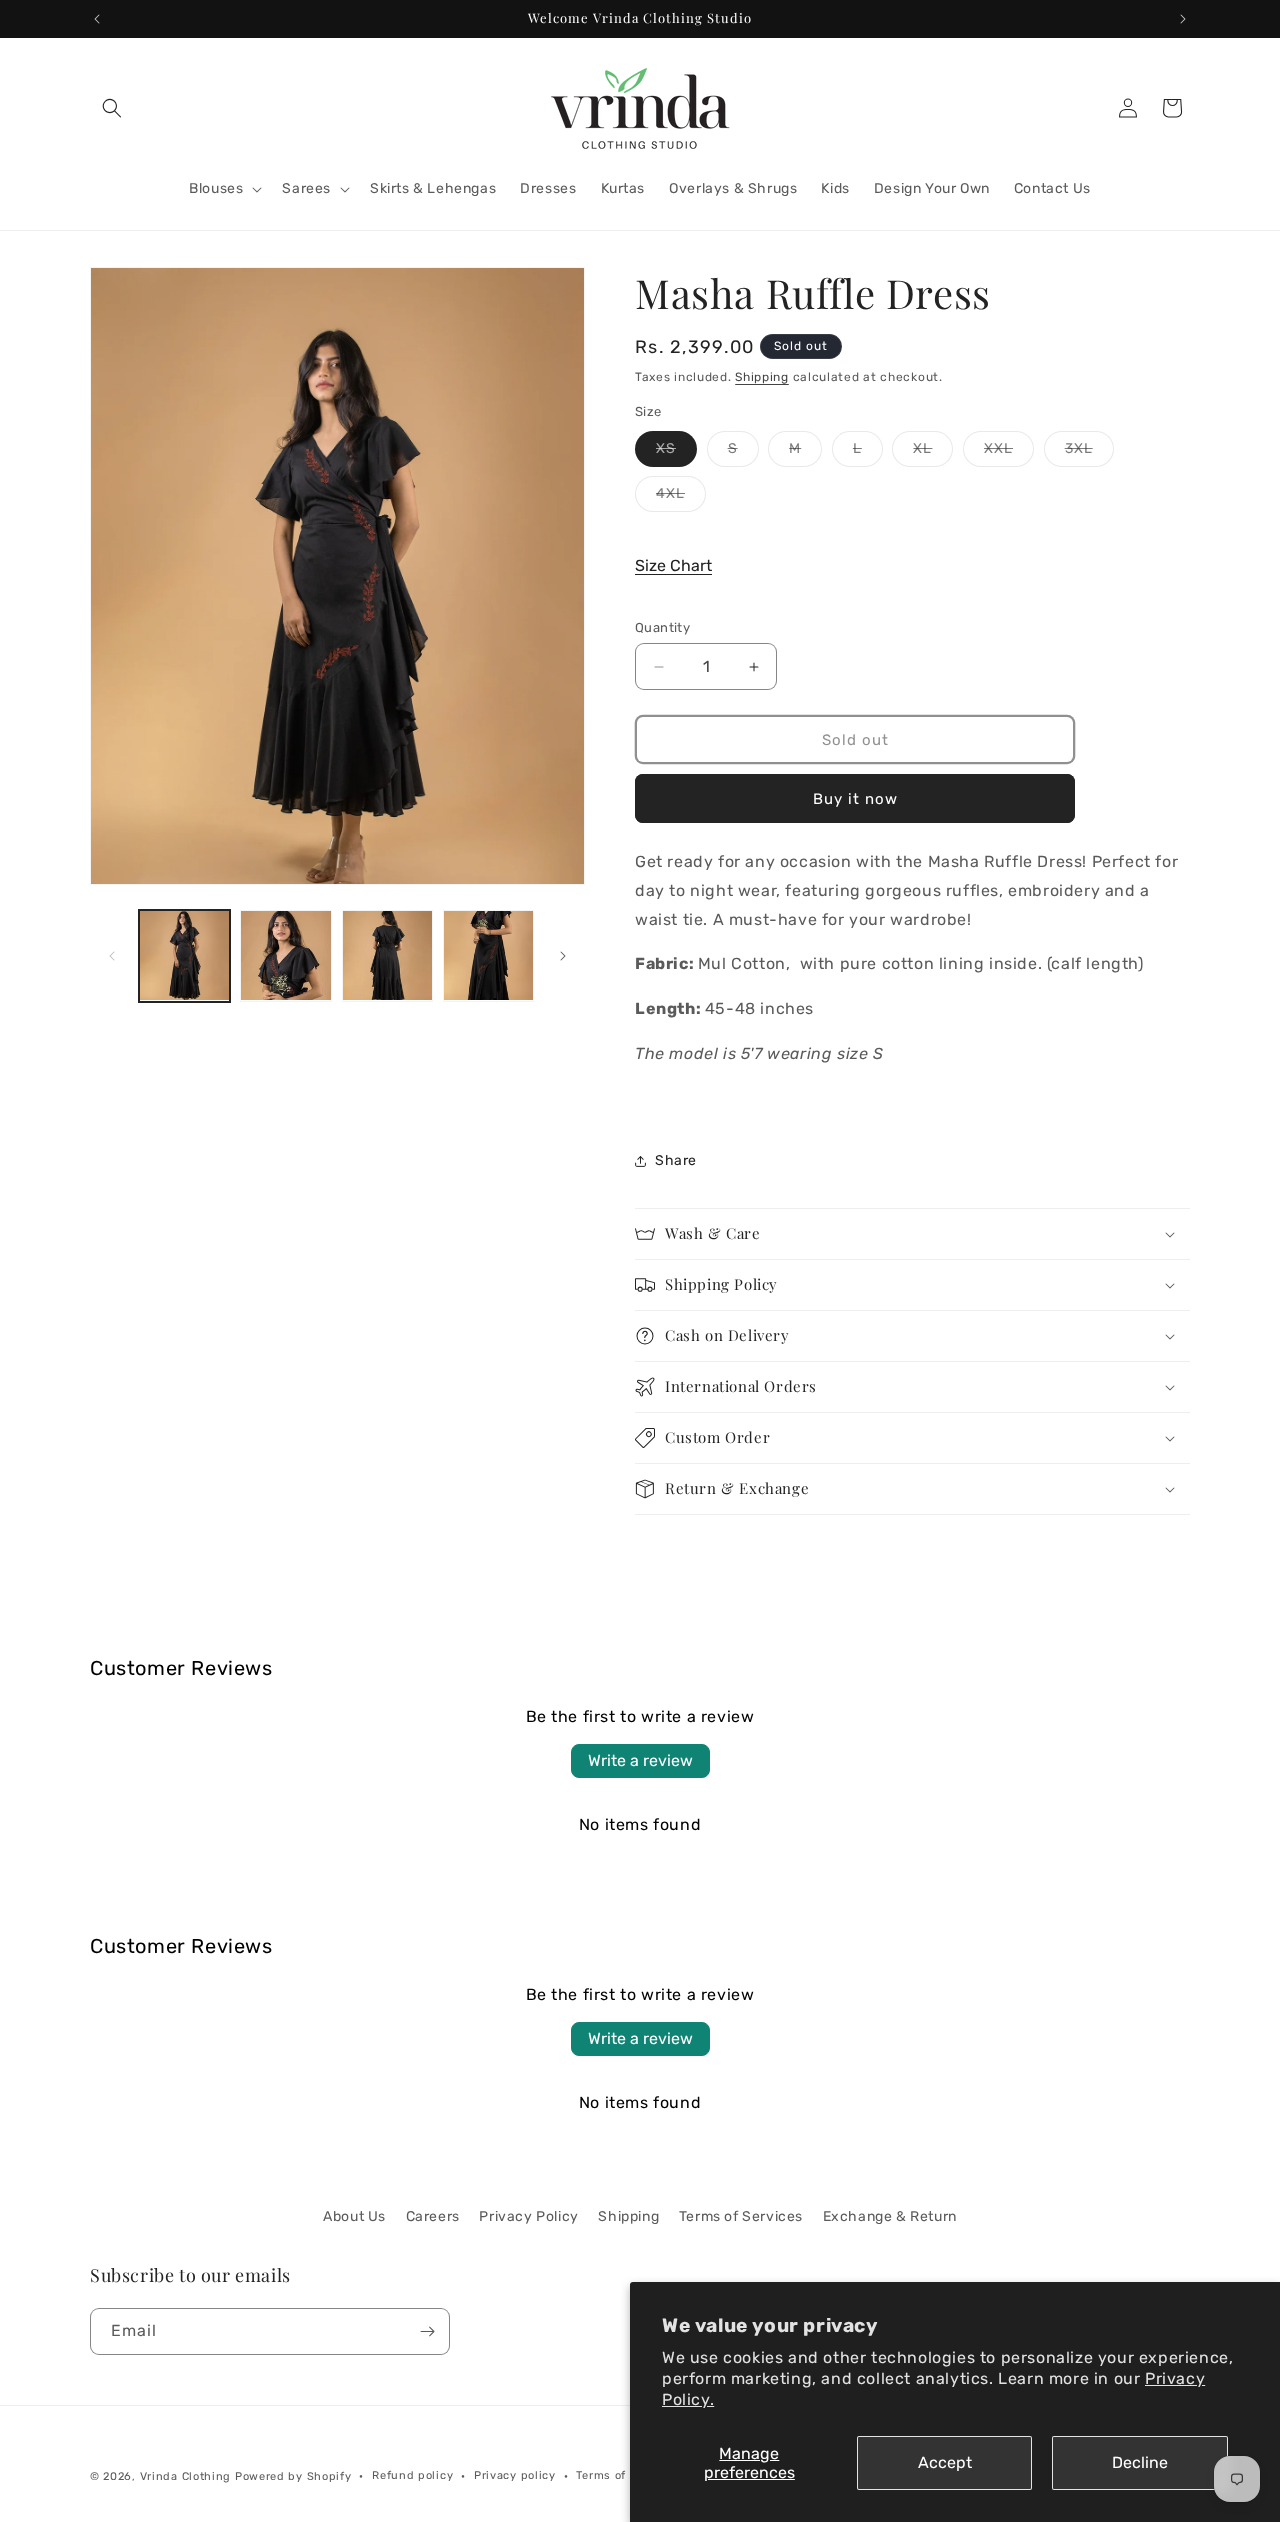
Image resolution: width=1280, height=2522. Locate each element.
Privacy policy (515, 2475)
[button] (112, 108)
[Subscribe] (427, 2331)
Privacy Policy (528, 2216)
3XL (1089, 453)
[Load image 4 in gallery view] (488, 955)
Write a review (640, 1760)
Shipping (762, 377)
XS (676, 453)
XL (933, 453)
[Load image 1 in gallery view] (184, 955)
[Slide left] (112, 956)
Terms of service (623, 2475)
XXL (1009, 453)
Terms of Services (741, 2216)
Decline (1140, 2462)
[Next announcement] (1183, 19)
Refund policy (412, 2475)
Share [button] (676, 1160)
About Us (354, 2216)
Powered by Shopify (293, 2476)
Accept (945, 2462)
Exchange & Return (890, 2216)
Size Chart (673, 565)
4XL (681, 498)
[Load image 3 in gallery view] (387, 955)
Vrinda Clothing (186, 2476)
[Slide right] (563, 956)
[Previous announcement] (97, 19)
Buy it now (855, 799)
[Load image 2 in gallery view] (285, 955)
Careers (433, 2216)
